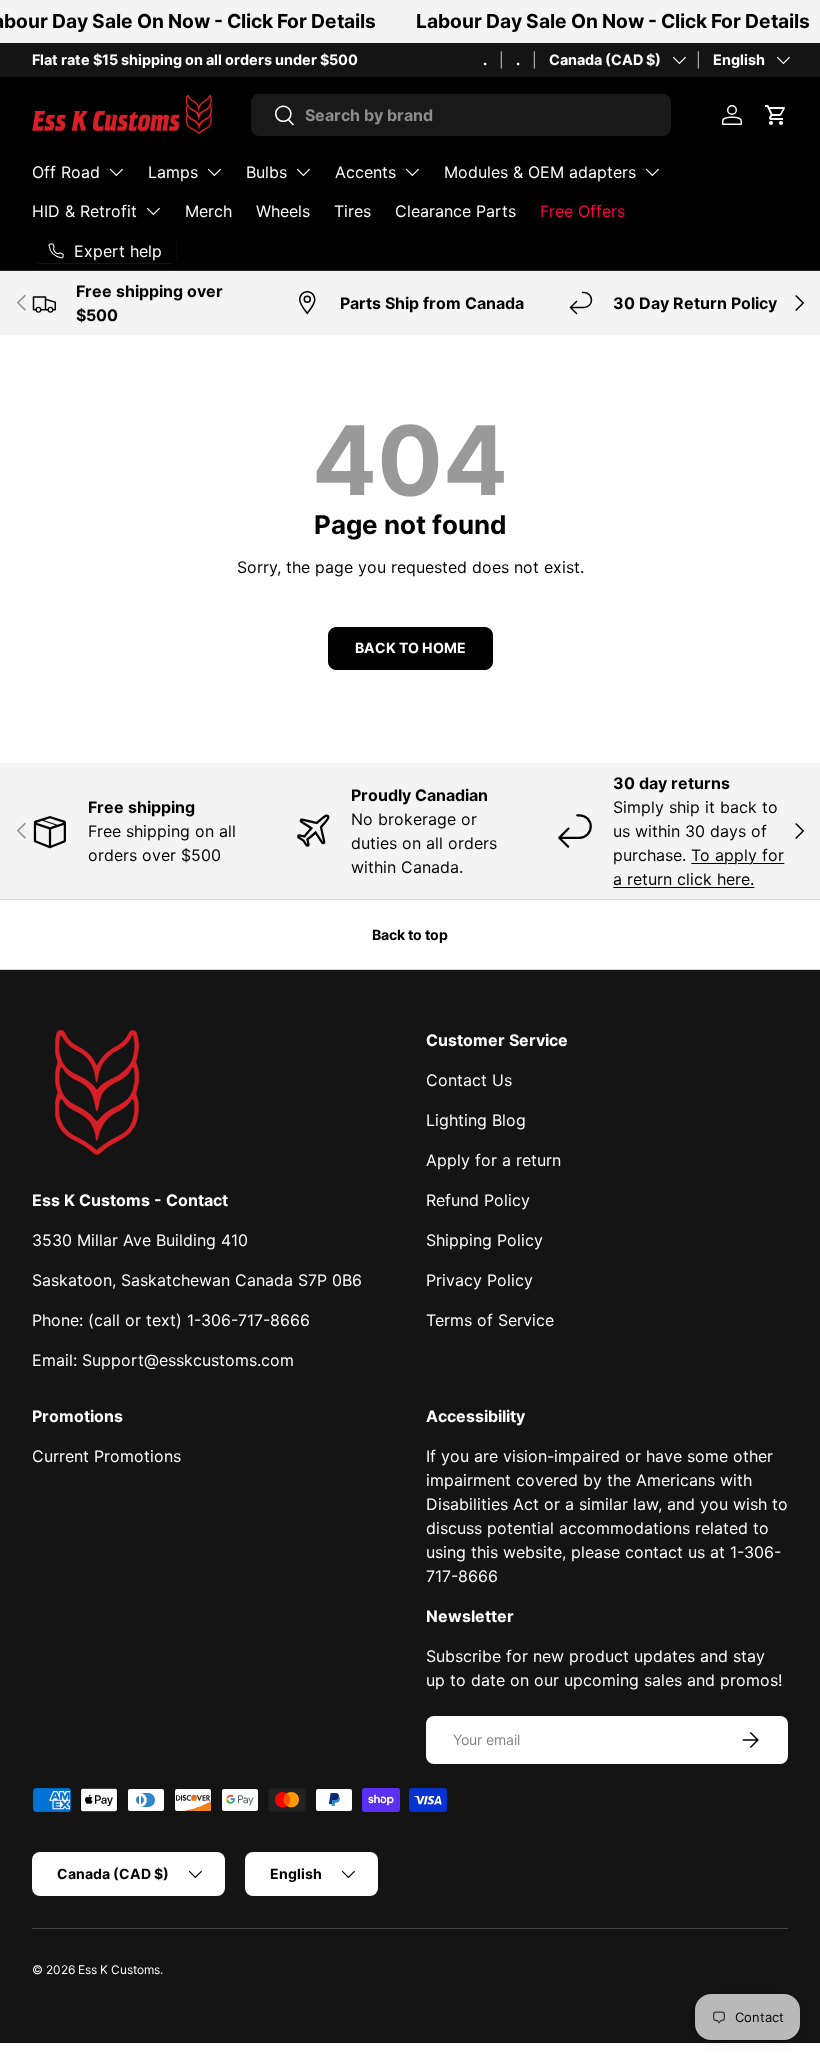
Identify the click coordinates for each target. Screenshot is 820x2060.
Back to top (410, 934)
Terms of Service (490, 1320)
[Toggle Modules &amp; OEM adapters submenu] (652, 172)
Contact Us (469, 1080)
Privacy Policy (479, 1280)
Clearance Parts (455, 211)
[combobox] (461, 115)
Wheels (283, 211)
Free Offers (582, 211)
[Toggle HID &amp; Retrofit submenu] (153, 211)
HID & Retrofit (84, 211)
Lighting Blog (476, 1120)
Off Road (66, 172)
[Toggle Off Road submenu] (116, 172)
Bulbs (266, 172)
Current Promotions (106, 1456)
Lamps (173, 172)
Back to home (410, 647)
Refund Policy (478, 1200)
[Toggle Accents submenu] (412, 172)
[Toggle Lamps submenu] (214, 172)
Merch (208, 211)
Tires (352, 211)
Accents (365, 172)
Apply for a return (493, 1160)
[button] (776, 115)
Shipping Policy (484, 1240)
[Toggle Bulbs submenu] (303, 172)
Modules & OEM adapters (540, 172)
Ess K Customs (119, 1969)
